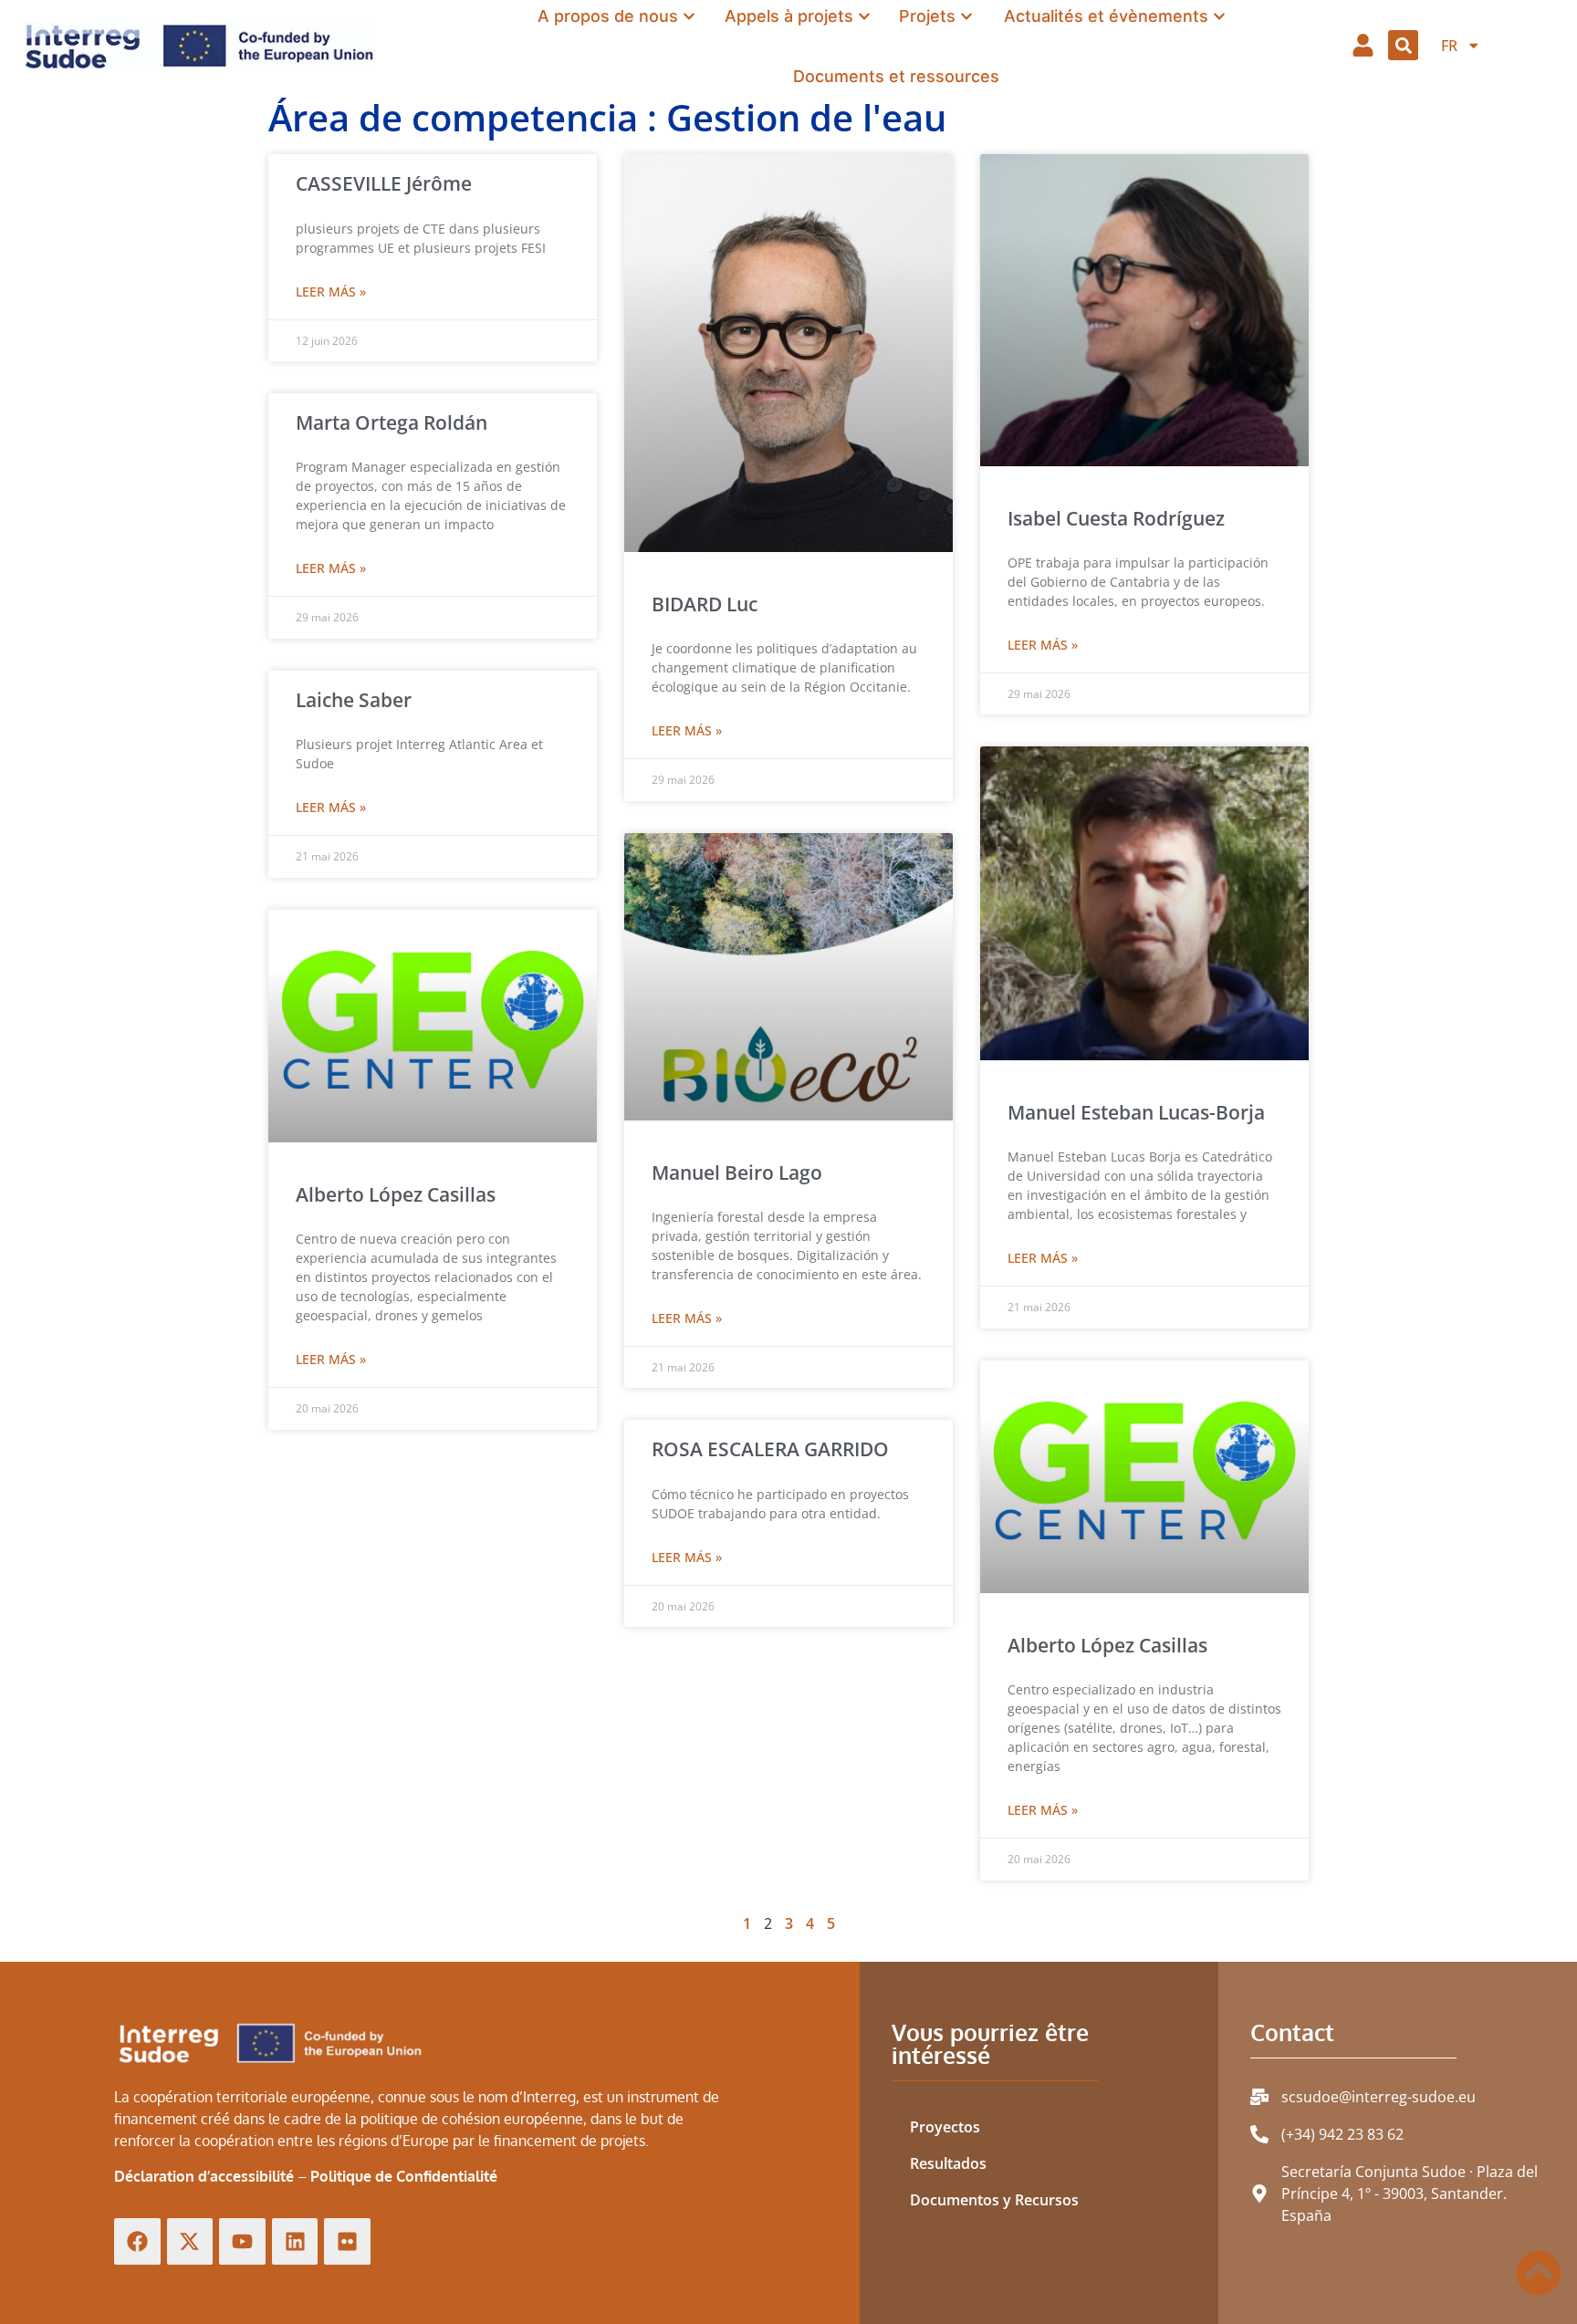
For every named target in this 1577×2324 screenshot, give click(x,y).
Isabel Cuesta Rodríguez (1116, 518)
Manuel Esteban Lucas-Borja (1136, 1112)
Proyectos (945, 2127)
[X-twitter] (190, 2241)
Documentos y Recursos (994, 2200)
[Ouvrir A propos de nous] (689, 16)
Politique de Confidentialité (404, 2176)
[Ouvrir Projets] (966, 16)
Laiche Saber (354, 700)
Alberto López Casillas (1107, 1645)
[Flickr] (347, 2241)
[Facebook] (137, 2241)
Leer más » (331, 292)
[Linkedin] (295, 2241)
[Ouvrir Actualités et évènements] (1219, 16)
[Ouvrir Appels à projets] (864, 16)
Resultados (948, 2163)
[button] (1403, 45)
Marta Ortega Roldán (392, 422)
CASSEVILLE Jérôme (384, 183)
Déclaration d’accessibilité (204, 2176)
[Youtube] (242, 2241)
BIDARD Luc (705, 604)
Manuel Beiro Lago (737, 1172)
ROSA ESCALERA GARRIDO (770, 1449)
